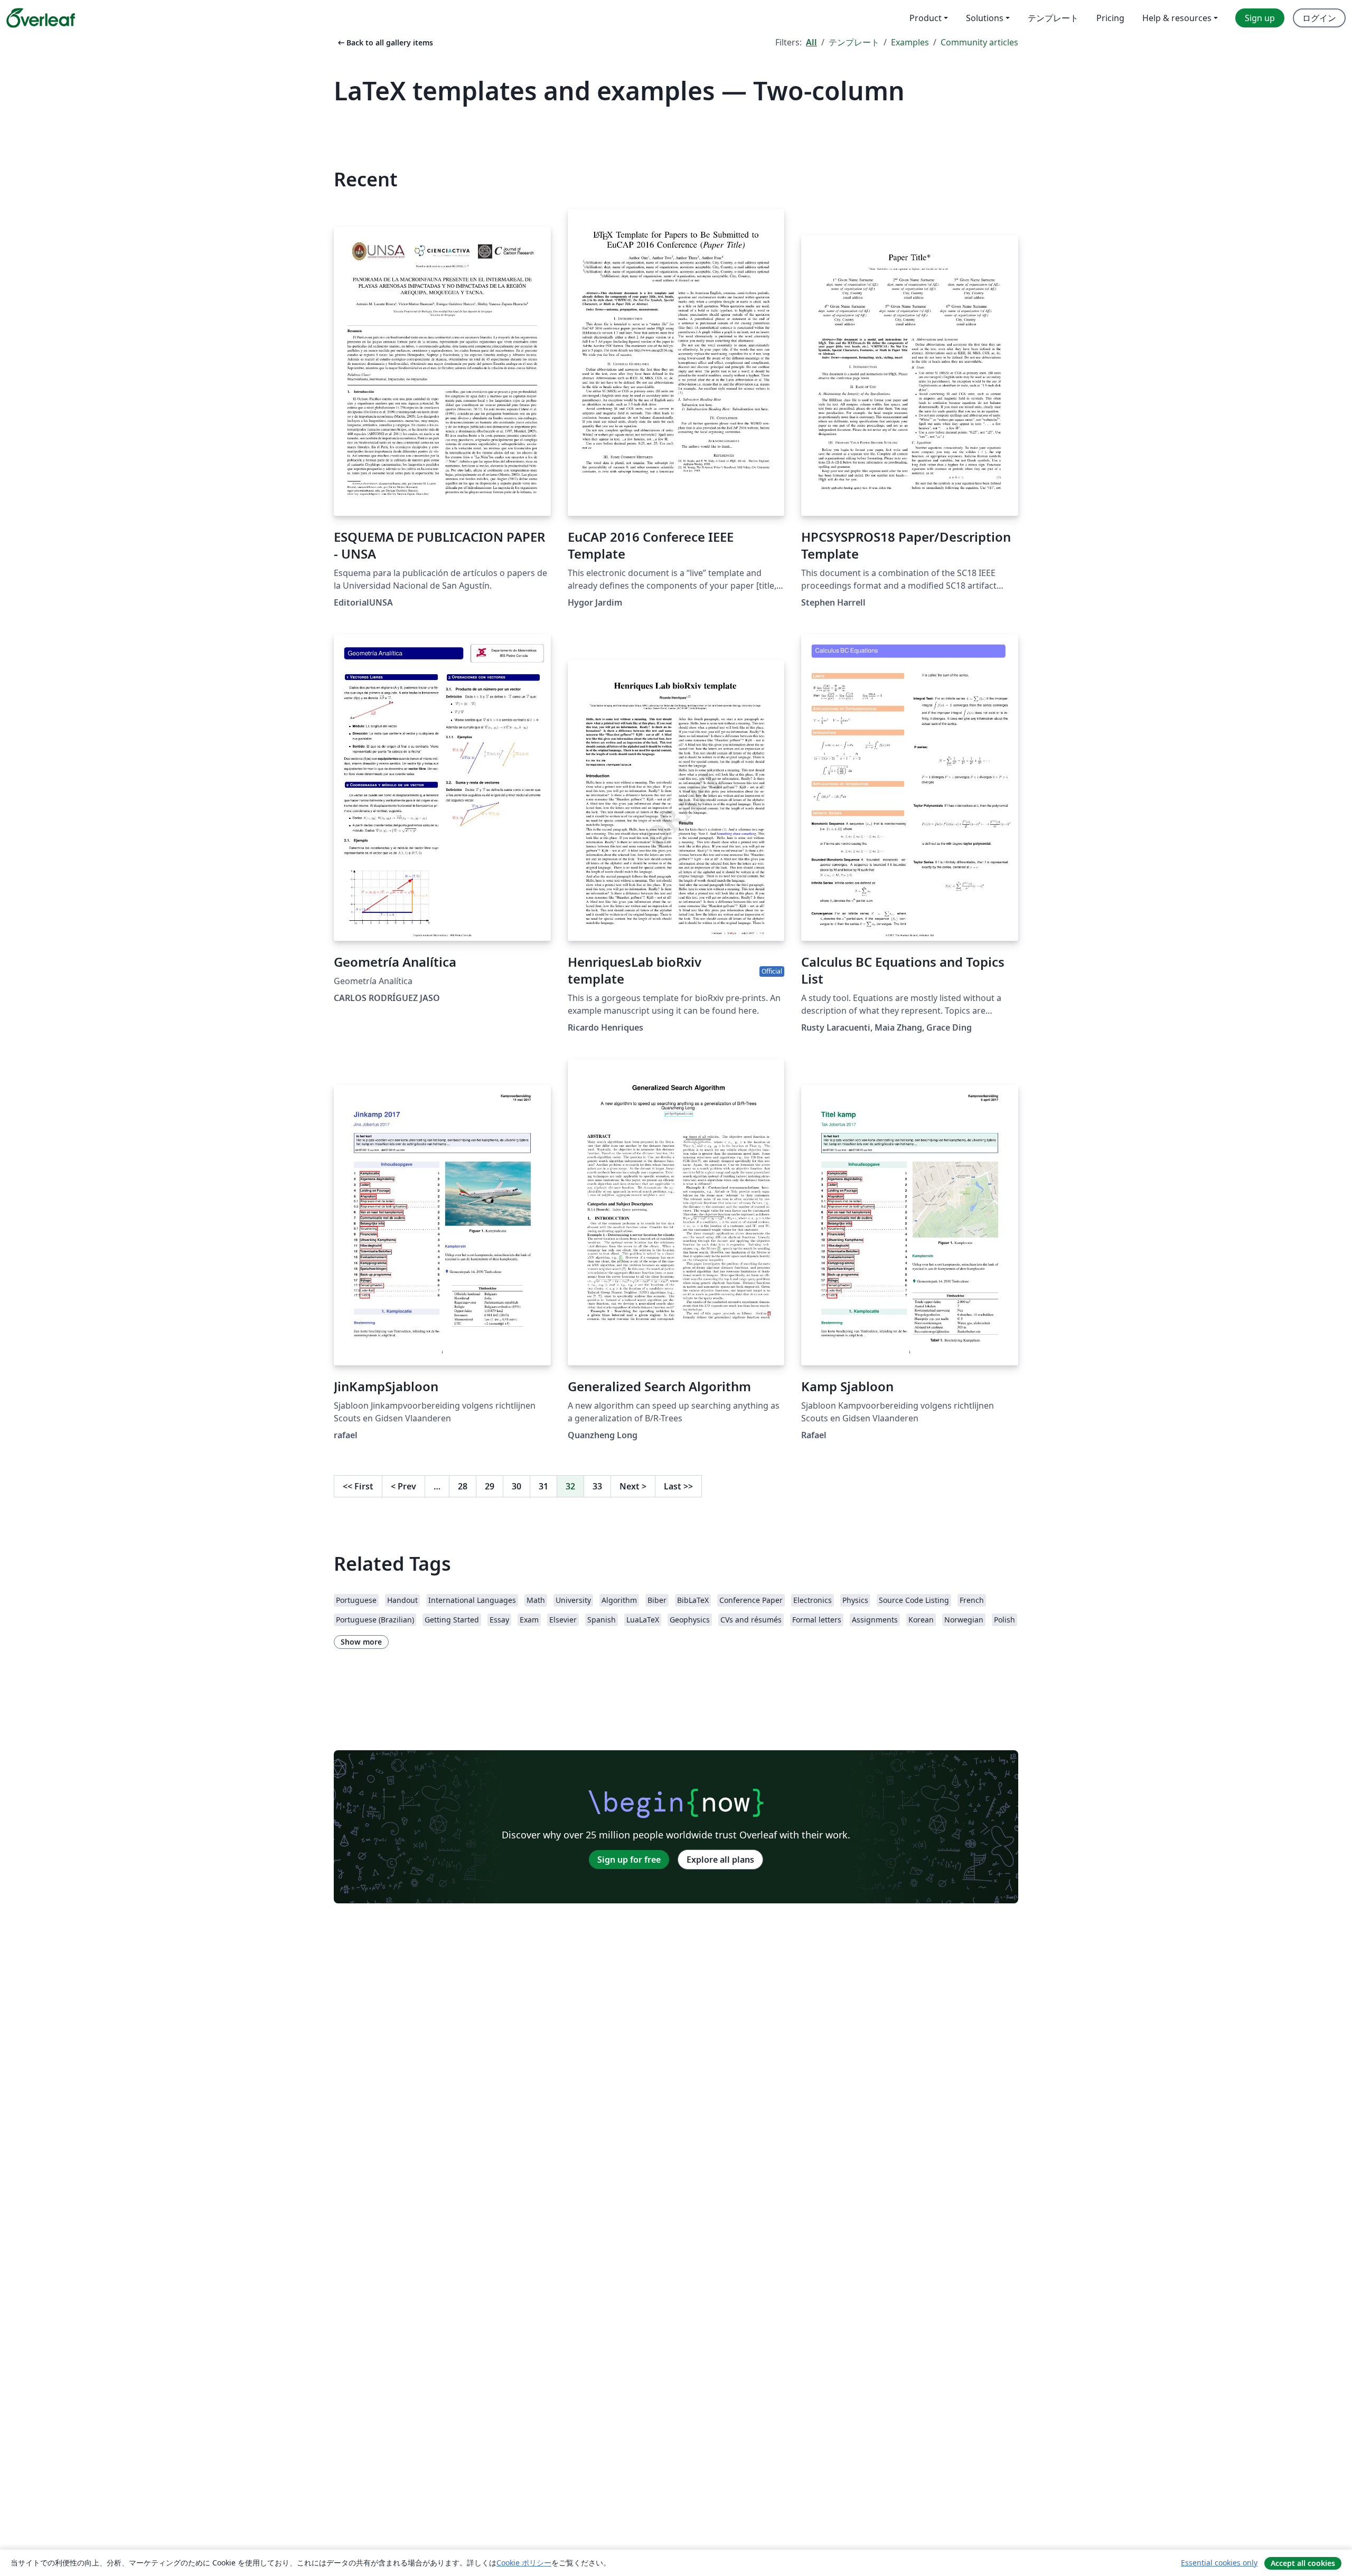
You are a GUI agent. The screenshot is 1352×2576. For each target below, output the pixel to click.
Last (678, 1486)
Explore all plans (720, 1860)
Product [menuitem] (926, 18)
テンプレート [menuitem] (1053, 18)
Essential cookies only (1219, 2563)
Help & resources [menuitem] (1177, 18)
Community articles (979, 42)
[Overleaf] (41, 18)
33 (597, 1486)
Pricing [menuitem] (1110, 18)
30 (517, 1486)
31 (543, 1486)
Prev (403, 1486)
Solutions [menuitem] (985, 18)
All (811, 42)
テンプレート (854, 42)
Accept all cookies (1303, 2563)
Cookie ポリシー (524, 2563)
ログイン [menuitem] (1319, 18)
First (358, 1486)
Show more (361, 1642)
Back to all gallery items (384, 43)
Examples (910, 42)
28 (463, 1486)
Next (633, 1486)
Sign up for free (629, 1860)
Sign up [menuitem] (1260, 18)
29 (490, 1486)
